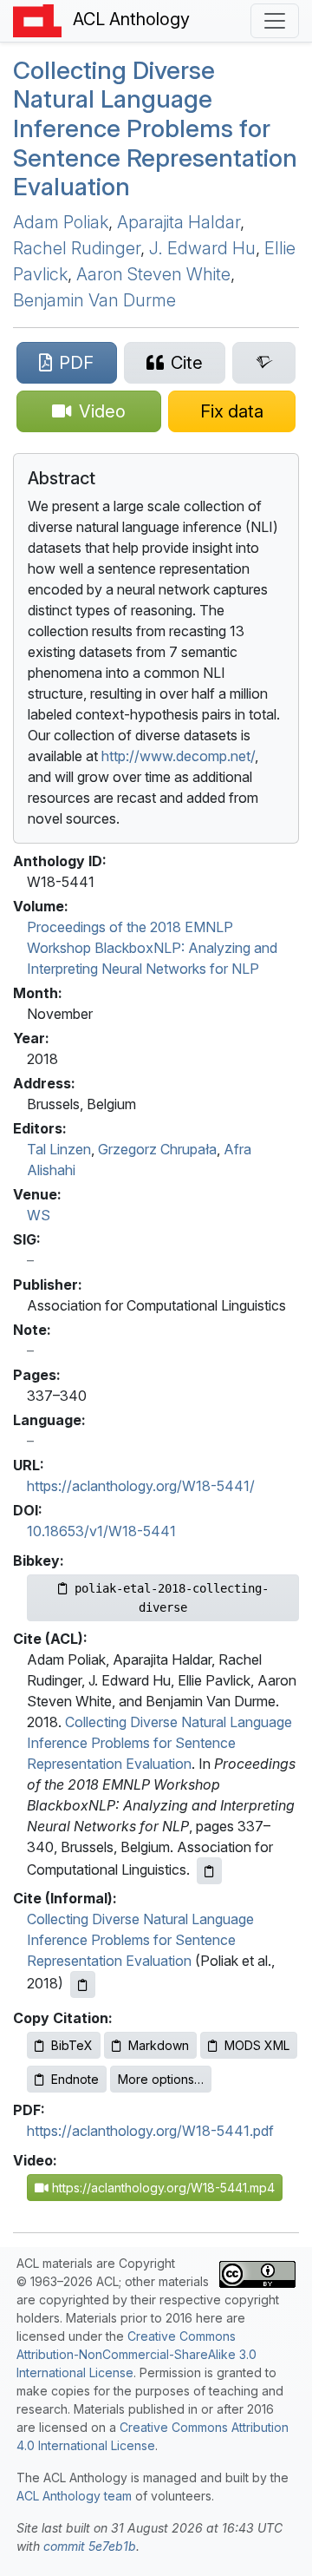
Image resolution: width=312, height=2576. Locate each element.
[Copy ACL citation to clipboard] (209, 1871)
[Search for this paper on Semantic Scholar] (264, 363)
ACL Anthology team (74, 2496)
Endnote (75, 2079)
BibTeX (72, 2045)
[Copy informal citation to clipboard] (83, 1985)
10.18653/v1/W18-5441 (101, 1531)
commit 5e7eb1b (90, 2546)
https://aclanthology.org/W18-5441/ (141, 1486)
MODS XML (257, 2045)
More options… (161, 2079)
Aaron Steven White (153, 274)
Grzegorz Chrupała (157, 1149)
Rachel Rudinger (77, 248)
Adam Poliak (61, 222)
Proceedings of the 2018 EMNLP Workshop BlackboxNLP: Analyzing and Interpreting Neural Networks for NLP (152, 948)
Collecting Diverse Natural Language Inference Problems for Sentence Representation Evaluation (155, 128)
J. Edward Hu (202, 248)
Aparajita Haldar (179, 222)
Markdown (159, 2045)
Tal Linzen (59, 1149)
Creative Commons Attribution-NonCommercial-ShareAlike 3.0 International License (136, 2354)
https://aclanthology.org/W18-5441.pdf (150, 2131)
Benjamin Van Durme (94, 300)
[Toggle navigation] (275, 21)
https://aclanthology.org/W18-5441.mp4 (162, 2188)
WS (39, 1215)
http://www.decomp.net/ (178, 756)
